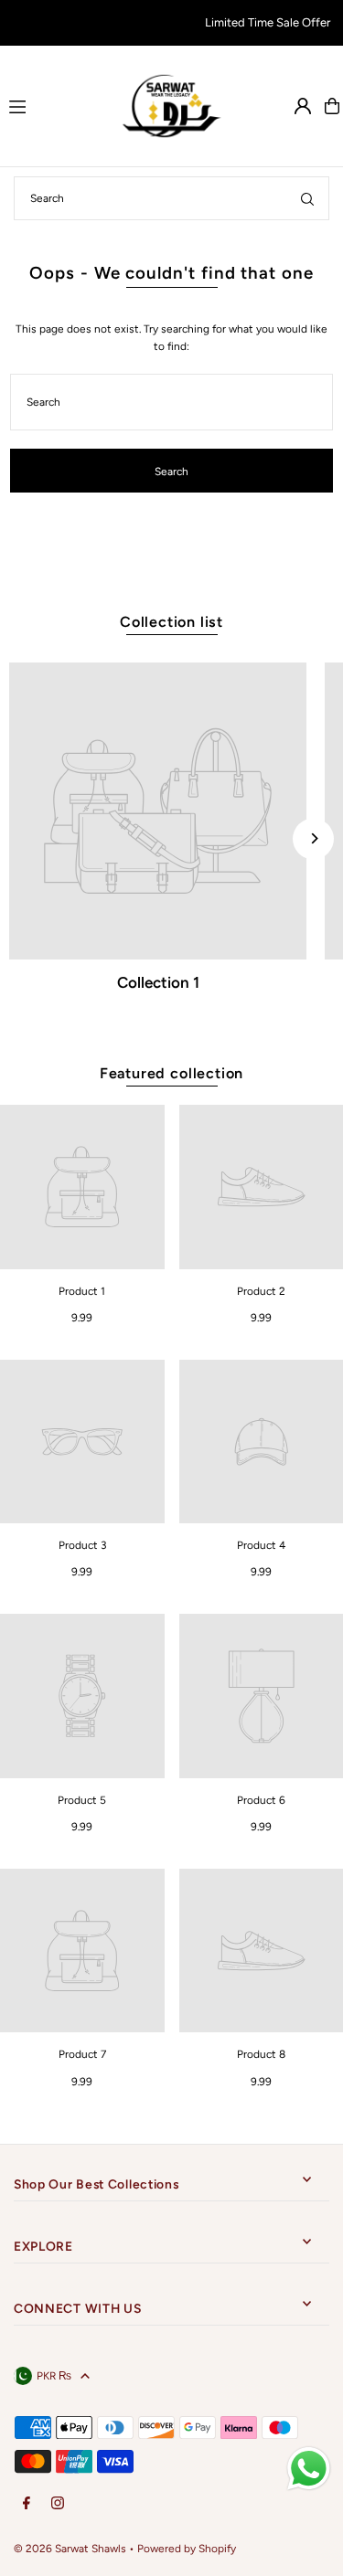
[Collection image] (158, 811)
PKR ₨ (54, 2376)
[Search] (307, 198)
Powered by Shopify (187, 2549)
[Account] (303, 106)
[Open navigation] (55, 105)
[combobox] (171, 198)
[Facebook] (27, 2504)
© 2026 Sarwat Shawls (70, 2549)
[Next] (313, 838)
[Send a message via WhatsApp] (309, 2469)
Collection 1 (158, 982)
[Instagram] (58, 2504)
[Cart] (332, 106)
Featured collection (171, 1073)
